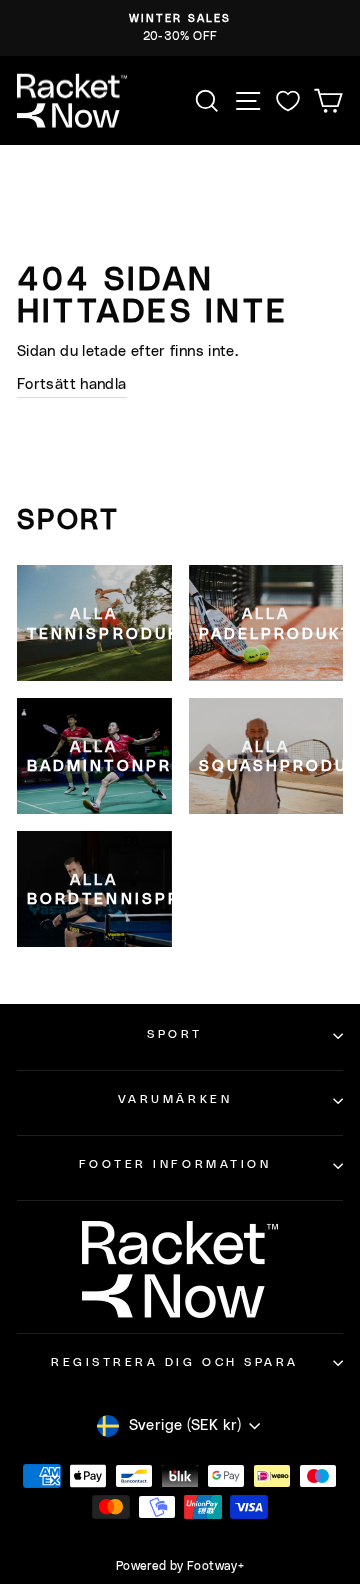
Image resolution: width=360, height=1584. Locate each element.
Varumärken (175, 1099)
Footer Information (175, 1164)
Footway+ (215, 1566)
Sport (175, 1034)
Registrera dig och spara (175, 1362)
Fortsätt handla (72, 384)
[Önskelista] (288, 100)
